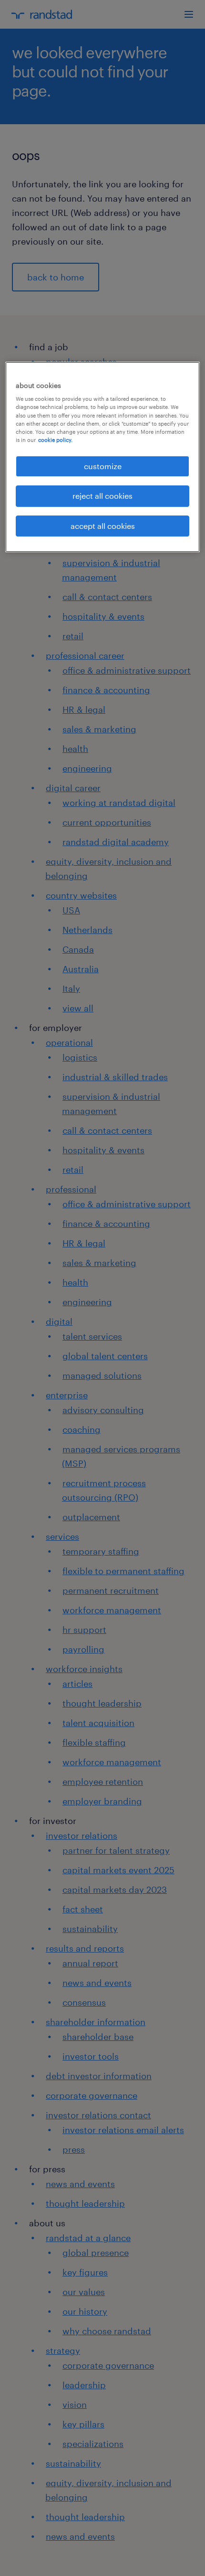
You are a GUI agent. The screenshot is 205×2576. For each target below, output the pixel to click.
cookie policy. (55, 440)
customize (103, 466)
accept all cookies (103, 526)
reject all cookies (102, 496)
